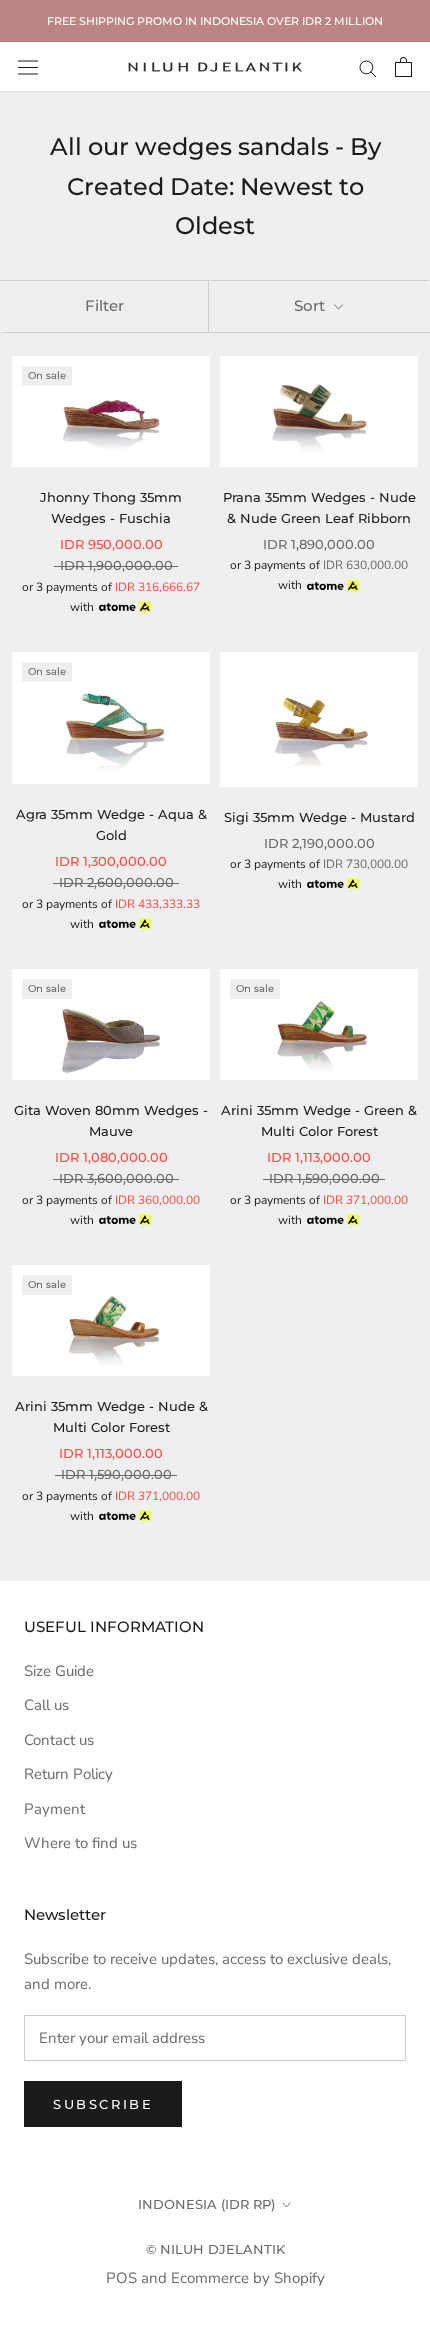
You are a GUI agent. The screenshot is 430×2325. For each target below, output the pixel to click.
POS (121, 2278)
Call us (46, 1705)
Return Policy (68, 1774)
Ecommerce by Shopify (248, 2278)
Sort (311, 305)
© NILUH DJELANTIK (215, 2249)
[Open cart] (403, 67)
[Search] (368, 67)
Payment (54, 1809)
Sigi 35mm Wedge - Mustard (319, 817)
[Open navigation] (28, 67)
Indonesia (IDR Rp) (206, 2204)
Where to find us (80, 1843)
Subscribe (103, 2104)
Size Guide (59, 1671)
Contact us (59, 1740)
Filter (104, 305)
